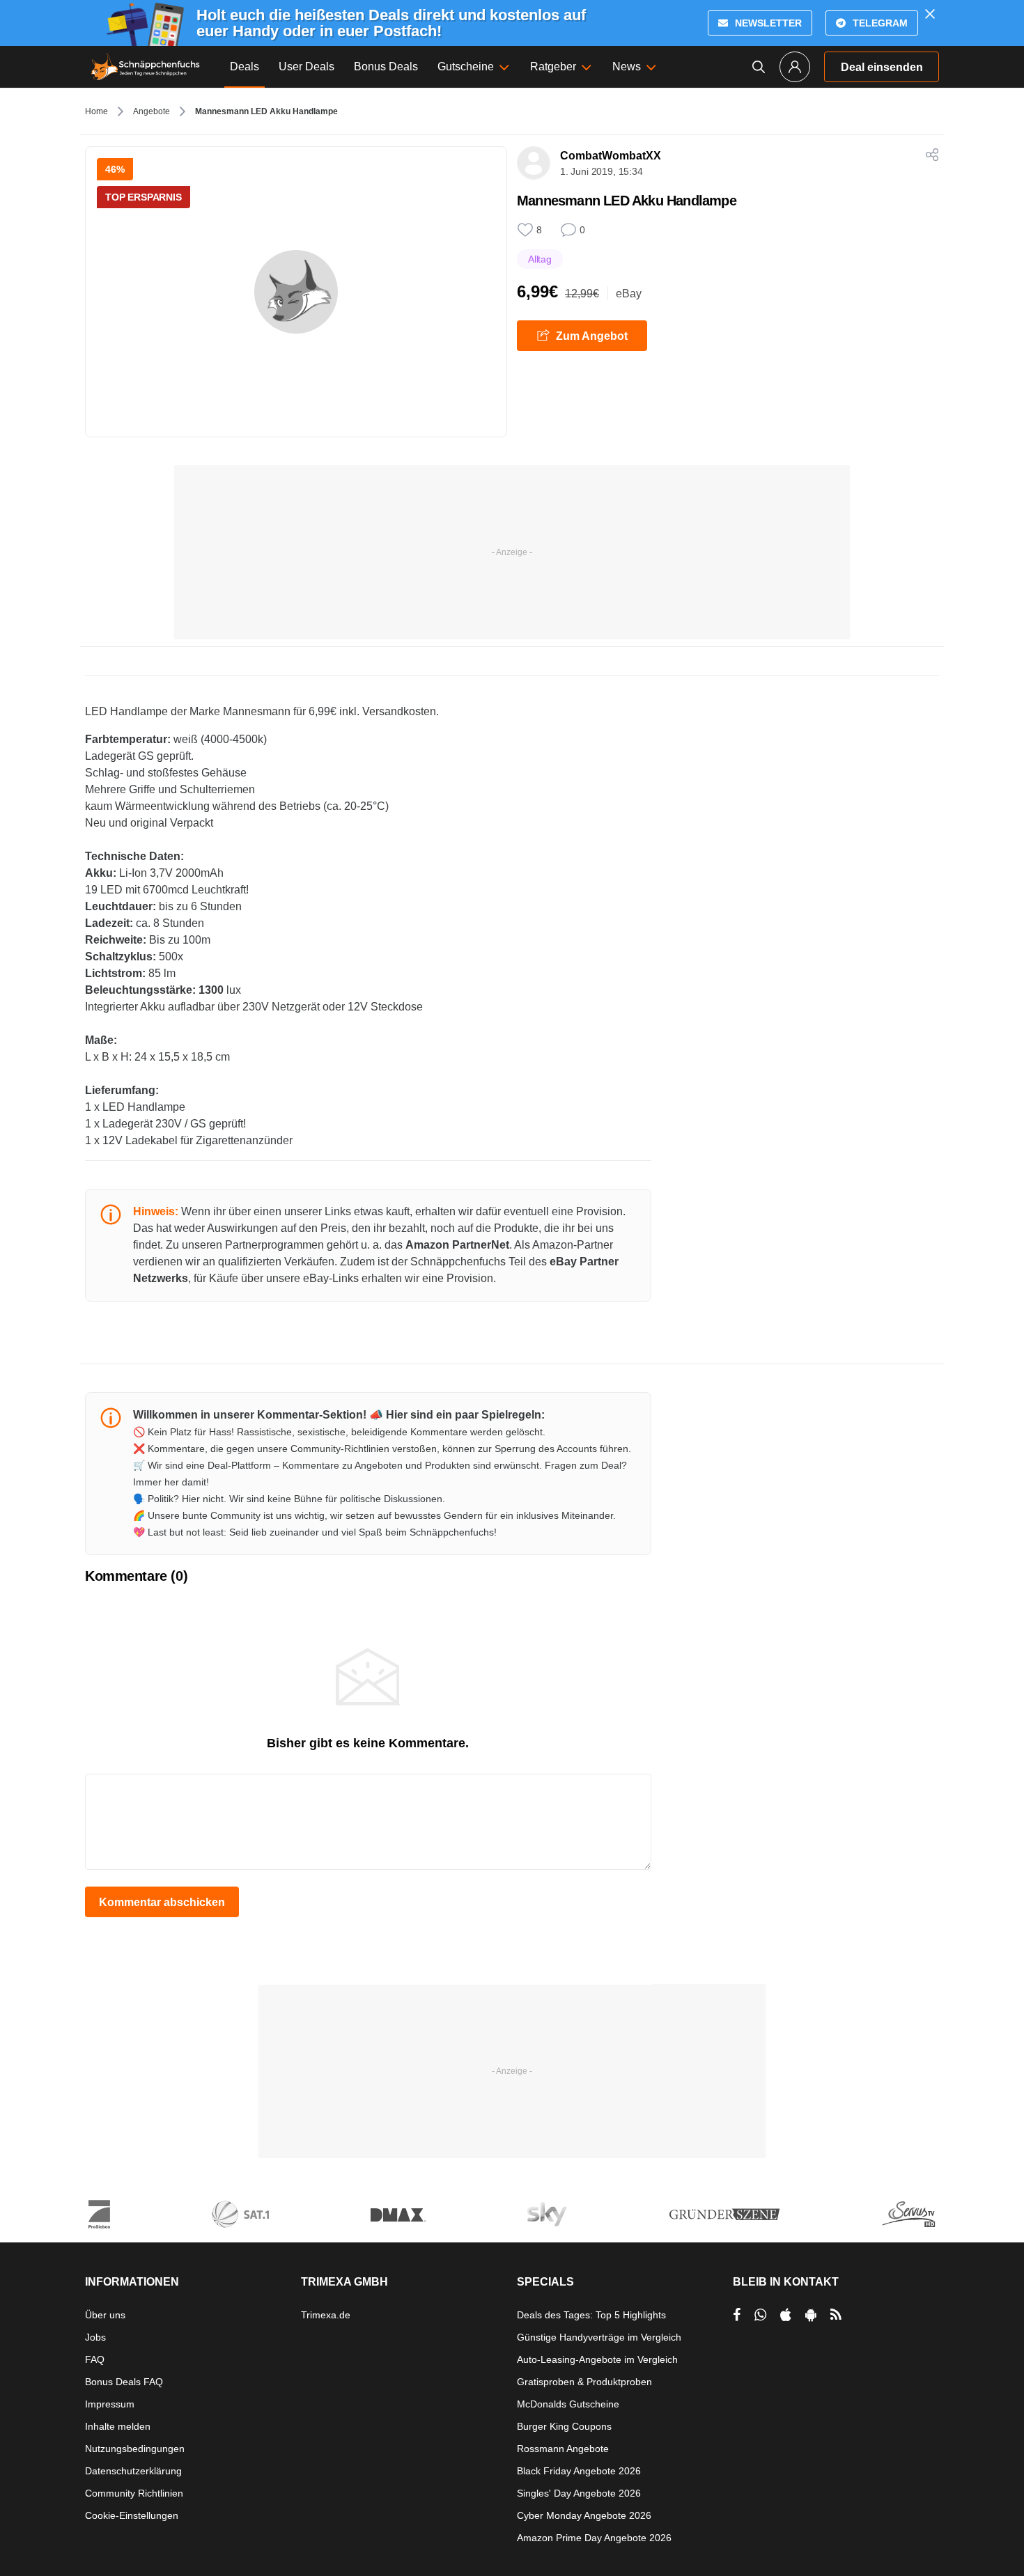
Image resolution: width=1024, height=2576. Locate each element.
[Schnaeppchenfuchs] (146, 67)
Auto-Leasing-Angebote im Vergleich (597, 2359)
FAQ (95, 2359)
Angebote (152, 111)
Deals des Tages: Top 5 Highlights (591, 2315)
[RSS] (836, 2315)
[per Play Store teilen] (811, 2315)
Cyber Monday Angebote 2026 (584, 2515)
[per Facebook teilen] (737, 2315)
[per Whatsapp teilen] (760, 2315)
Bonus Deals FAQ (124, 2382)
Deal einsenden (882, 67)
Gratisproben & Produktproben (584, 2382)
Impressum (110, 2404)
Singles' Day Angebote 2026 (579, 2493)
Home (96, 111)
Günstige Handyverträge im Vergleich (599, 2337)
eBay (629, 294)
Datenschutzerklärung (133, 2471)
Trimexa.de (326, 2315)
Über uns (105, 2315)
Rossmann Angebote (563, 2449)
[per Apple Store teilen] (786, 2315)
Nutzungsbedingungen (135, 2449)
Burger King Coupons (564, 2426)
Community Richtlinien (134, 2493)
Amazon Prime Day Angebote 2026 (594, 2538)
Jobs (95, 2337)
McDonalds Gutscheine (568, 2404)
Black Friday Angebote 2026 (579, 2471)
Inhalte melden (118, 2426)
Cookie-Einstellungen (132, 2515)
